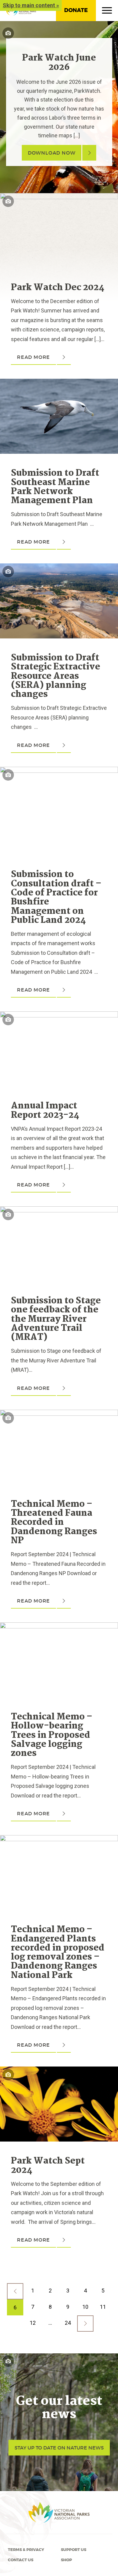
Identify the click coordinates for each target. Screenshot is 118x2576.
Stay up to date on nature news (59, 2448)
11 (103, 2307)
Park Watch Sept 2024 (48, 2166)
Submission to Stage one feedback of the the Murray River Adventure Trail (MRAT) (56, 1319)
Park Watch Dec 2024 (57, 288)
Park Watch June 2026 (59, 63)
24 (68, 2323)
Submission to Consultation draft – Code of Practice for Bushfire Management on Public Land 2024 (56, 898)
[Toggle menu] (107, 12)
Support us (74, 2550)
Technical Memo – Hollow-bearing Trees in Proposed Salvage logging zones (52, 1735)
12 (33, 2323)
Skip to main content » (31, 5)
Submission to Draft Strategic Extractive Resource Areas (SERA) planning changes (56, 676)
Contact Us (21, 2560)
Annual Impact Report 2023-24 (45, 1111)
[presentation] (59, 198)
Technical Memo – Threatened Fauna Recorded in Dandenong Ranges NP (54, 1523)
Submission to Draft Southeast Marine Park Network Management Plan (55, 487)
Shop (66, 2560)
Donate (76, 10)
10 (85, 2307)
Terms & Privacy (26, 2550)
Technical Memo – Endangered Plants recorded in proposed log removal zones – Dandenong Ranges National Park (58, 1953)
